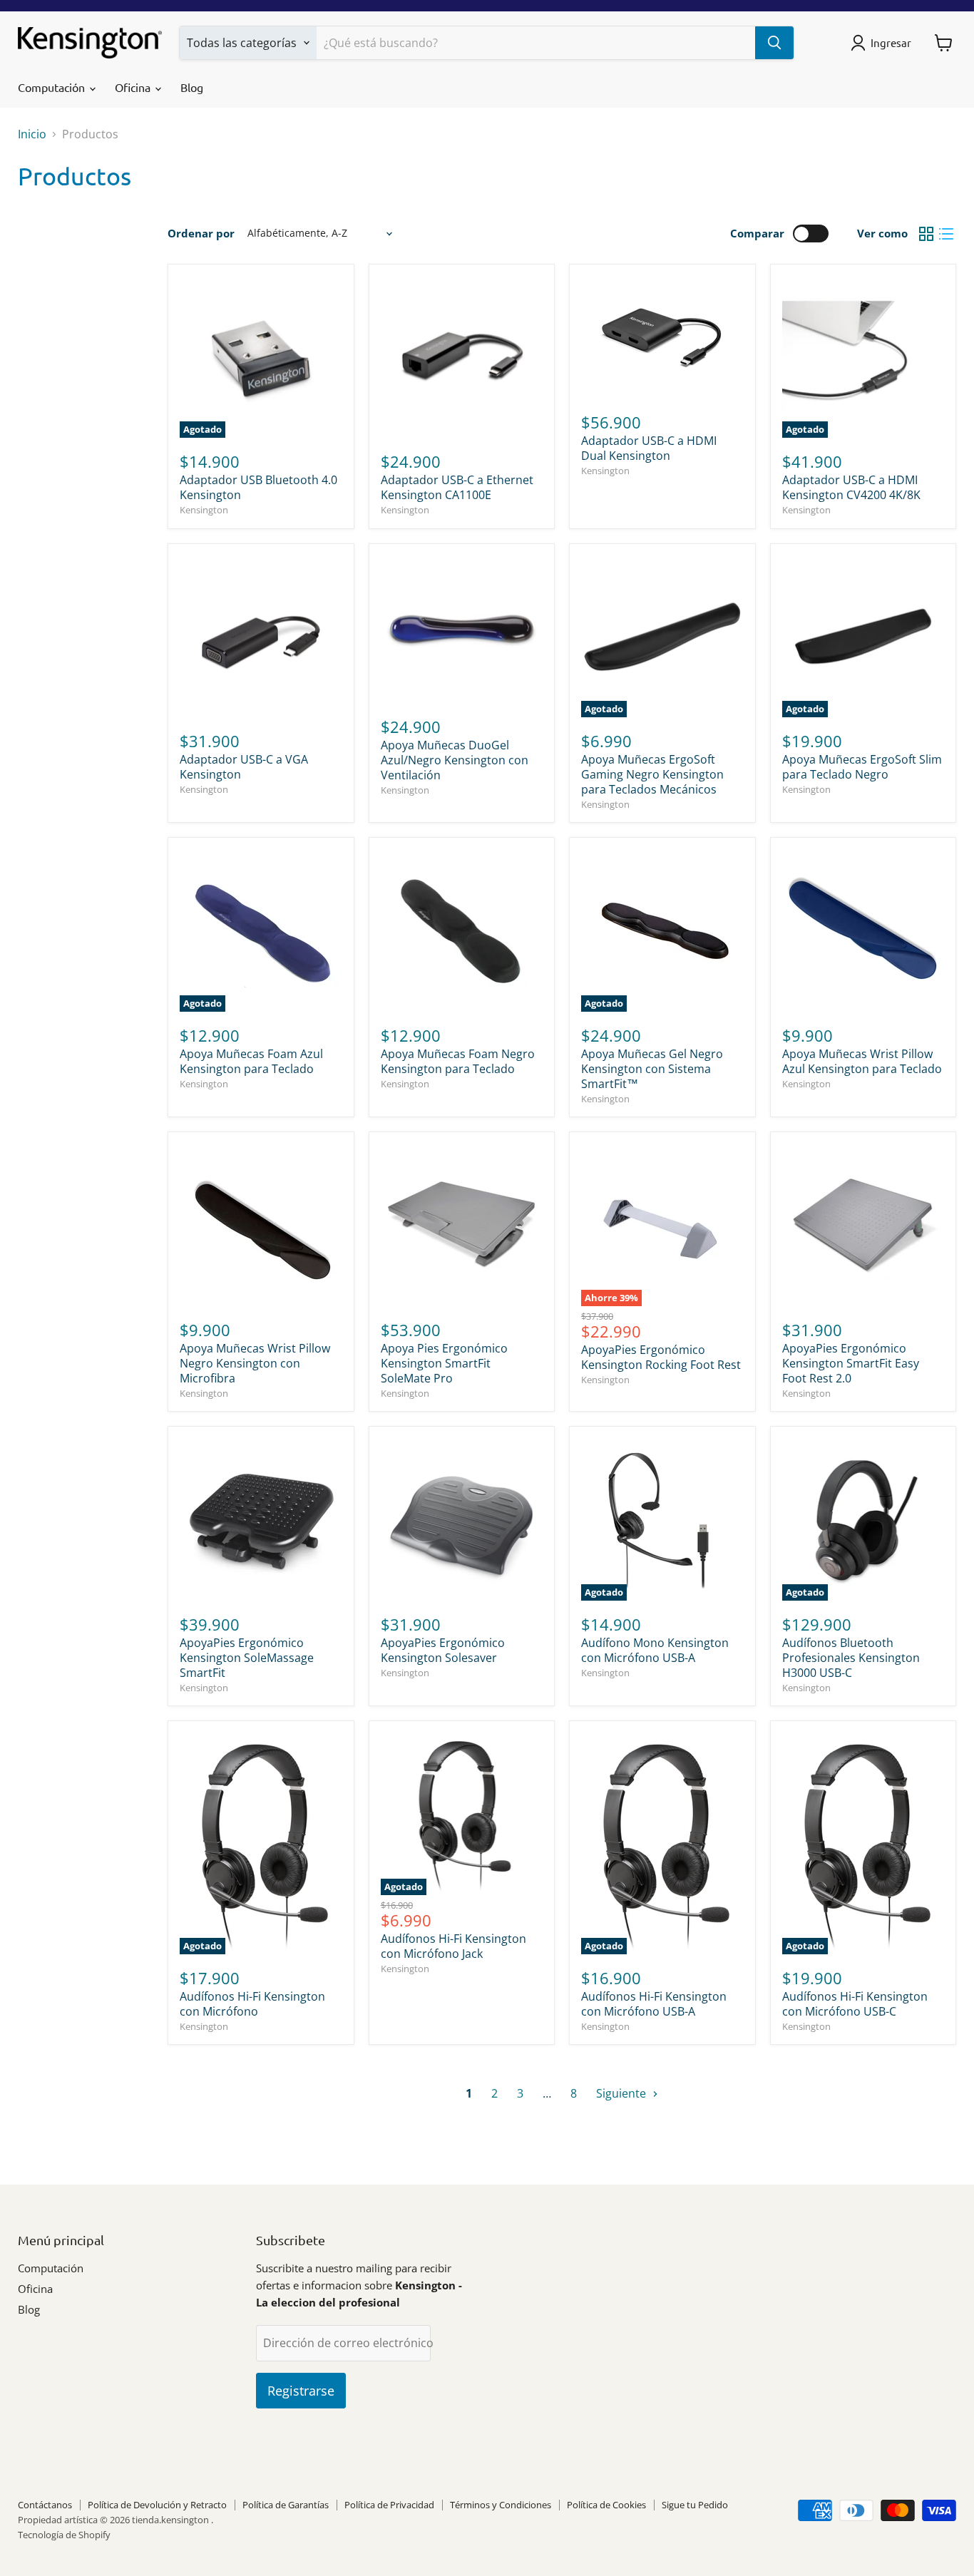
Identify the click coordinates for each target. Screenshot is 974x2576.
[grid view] (926, 234)
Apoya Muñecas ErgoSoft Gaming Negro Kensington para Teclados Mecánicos (652, 774)
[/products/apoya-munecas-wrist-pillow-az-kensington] (863, 930)
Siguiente (622, 2093)
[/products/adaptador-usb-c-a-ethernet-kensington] (462, 357)
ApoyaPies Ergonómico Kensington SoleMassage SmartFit (247, 1658)
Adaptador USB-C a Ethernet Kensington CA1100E (457, 487)
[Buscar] (774, 43)
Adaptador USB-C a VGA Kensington (244, 767)
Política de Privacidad (389, 2505)
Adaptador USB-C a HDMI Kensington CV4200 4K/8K (851, 487)
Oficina (134, 87)
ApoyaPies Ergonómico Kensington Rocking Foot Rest (661, 1357)
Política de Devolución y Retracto (157, 2505)
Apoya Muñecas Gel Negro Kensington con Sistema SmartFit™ (652, 1069)
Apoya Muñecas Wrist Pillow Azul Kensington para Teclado (862, 1061)
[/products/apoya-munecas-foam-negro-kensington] (462, 930)
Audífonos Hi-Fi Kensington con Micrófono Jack (453, 1946)
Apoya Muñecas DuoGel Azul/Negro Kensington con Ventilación (455, 760)
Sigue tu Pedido (695, 2505)
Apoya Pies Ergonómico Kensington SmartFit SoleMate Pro (444, 1363)
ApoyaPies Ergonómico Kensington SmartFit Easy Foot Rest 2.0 (851, 1363)
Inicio (32, 134)
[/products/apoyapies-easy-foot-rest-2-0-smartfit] (863, 1225)
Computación (53, 87)
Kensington (204, 510)
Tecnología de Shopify (64, 2535)
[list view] (946, 234)
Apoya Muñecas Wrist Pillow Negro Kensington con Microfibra (255, 1363)
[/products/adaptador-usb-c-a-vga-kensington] (261, 637)
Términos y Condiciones (501, 2505)
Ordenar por (201, 234)
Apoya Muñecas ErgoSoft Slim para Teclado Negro (862, 767)
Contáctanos (45, 2505)
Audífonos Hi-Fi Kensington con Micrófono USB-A (654, 2004)
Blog (192, 87)
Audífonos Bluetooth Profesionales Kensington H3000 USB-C (851, 1658)
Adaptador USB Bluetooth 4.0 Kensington (258, 487)
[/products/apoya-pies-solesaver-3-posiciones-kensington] (462, 1519)
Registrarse (301, 2391)
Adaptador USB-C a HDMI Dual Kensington (649, 448)
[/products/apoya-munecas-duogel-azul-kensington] (462, 629)
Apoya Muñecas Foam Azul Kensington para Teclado (251, 1061)
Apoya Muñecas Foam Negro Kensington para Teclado (458, 1061)
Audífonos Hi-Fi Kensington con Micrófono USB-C (855, 2004)
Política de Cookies (606, 2505)
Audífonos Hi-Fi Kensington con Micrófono (252, 2004)
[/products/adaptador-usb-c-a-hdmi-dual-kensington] (662, 337)
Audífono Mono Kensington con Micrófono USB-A (655, 1650)
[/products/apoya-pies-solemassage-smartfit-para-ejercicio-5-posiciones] (261, 1519)
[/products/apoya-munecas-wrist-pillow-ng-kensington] (261, 1225)
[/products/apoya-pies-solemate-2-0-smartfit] (462, 1225)
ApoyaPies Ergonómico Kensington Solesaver (443, 1650)
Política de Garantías (286, 2505)
